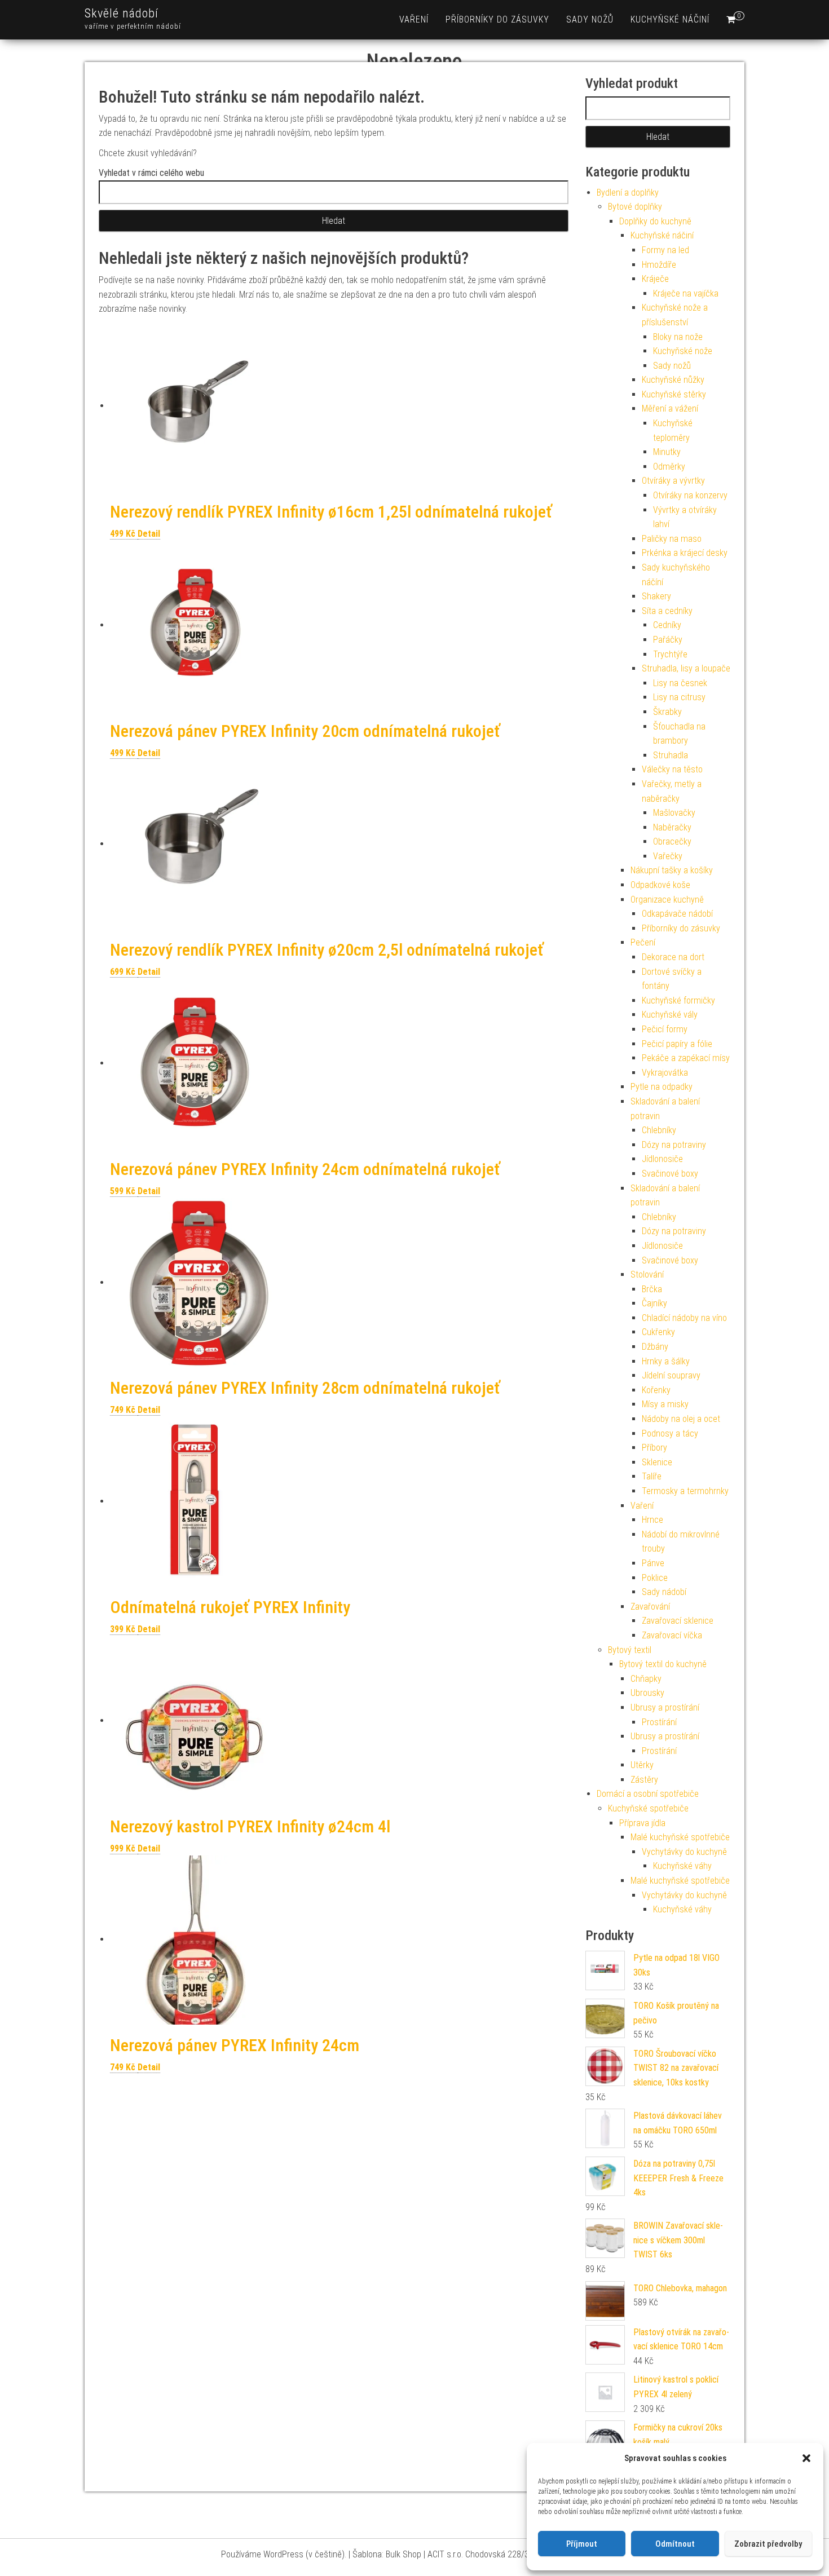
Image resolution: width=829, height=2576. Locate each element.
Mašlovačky (674, 813)
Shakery (656, 596)
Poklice (655, 1578)
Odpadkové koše (660, 885)
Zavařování (650, 1607)
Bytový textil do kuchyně (663, 1664)
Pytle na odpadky (662, 1087)
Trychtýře (670, 654)
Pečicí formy (665, 1029)
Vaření (414, 19)
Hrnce (652, 1520)
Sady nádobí (664, 1592)
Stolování (647, 1274)
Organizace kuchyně (667, 900)
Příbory (654, 1448)
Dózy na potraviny (674, 1145)
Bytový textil (630, 1650)
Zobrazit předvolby (768, 2544)
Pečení (643, 942)
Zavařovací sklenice (678, 1621)
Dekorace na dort (673, 957)
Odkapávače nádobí (677, 914)
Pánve (653, 1563)
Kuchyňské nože (683, 351)
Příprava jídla (642, 1823)
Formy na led (665, 250)
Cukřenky (658, 1332)
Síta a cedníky (667, 611)
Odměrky (669, 467)
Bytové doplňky (635, 207)
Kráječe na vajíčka (686, 293)
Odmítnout (675, 2544)
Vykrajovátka (665, 1073)
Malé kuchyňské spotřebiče (680, 1837)
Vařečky (668, 856)
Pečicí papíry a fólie (677, 1044)
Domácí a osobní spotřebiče (648, 1794)
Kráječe (655, 279)
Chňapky (646, 1679)
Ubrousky (647, 1693)
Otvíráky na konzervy (690, 495)
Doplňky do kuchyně (655, 221)
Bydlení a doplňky (628, 193)
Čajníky (654, 1303)
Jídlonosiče (662, 1159)
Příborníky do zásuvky (497, 19)
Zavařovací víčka (672, 1635)
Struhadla (671, 755)
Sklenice (657, 1462)
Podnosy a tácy (670, 1433)
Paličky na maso (672, 539)
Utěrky (642, 1765)
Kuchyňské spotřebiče (648, 1808)
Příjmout (582, 2544)
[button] (806, 2458)
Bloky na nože (678, 337)
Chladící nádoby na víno (684, 1318)
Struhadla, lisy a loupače (686, 668)
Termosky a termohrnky (685, 1491)
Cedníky (667, 625)
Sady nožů (590, 19)
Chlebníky (659, 1130)
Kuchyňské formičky (678, 1000)
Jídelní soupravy (671, 1375)
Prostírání (659, 1722)
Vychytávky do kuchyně (684, 1852)
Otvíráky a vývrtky (673, 481)
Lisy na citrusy (679, 697)
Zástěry (644, 1780)
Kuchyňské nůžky (673, 380)
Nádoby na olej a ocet (681, 1419)
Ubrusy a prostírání (665, 1707)
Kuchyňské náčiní (670, 19)
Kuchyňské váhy (682, 1866)
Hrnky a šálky (666, 1361)
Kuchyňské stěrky (674, 394)
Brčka (652, 1289)
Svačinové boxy (670, 1174)
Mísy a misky (665, 1404)
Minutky (667, 452)
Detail (149, 534)
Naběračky (672, 827)
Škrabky (667, 712)
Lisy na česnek (680, 683)
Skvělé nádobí (122, 13)
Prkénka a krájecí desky (685, 553)
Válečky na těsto (672, 769)
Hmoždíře (659, 265)
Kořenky (656, 1390)
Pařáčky (668, 640)
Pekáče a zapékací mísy (686, 1058)
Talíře (652, 1476)
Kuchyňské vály (670, 1015)
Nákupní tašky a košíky (672, 870)
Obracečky (672, 841)
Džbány (655, 1347)
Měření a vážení (670, 408)
